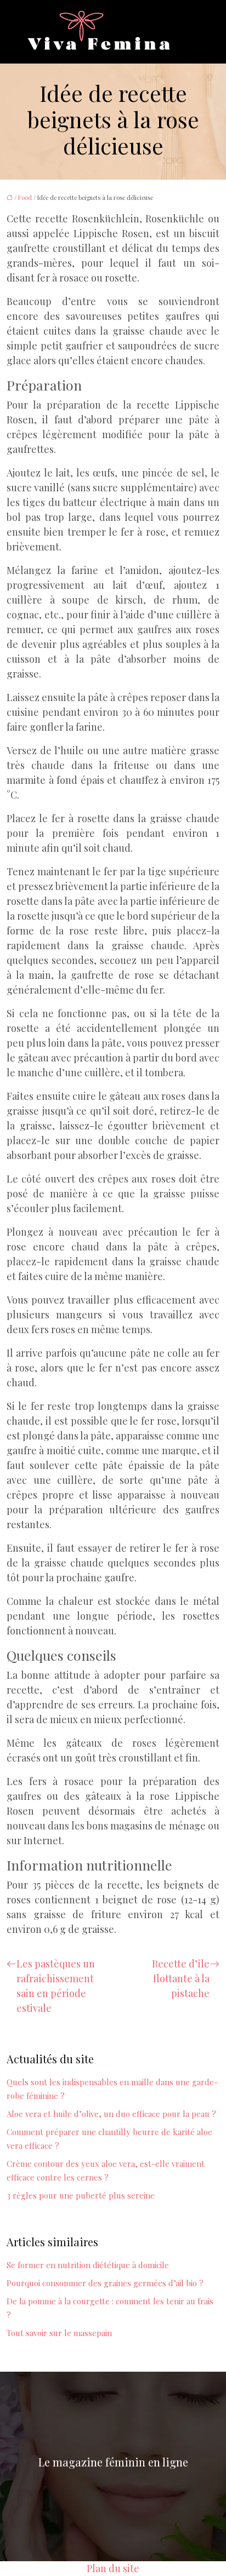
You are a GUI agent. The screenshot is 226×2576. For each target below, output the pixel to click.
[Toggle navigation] (187, 32)
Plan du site (113, 2568)
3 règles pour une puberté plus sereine (81, 2195)
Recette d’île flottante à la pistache (181, 1978)
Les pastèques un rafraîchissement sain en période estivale (56, 1986)
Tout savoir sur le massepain (59, 2333)
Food (25, 197)
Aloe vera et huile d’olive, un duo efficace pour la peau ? (111, 2114)
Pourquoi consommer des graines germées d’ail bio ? (105, 2283)
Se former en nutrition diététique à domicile (88, 2265)
